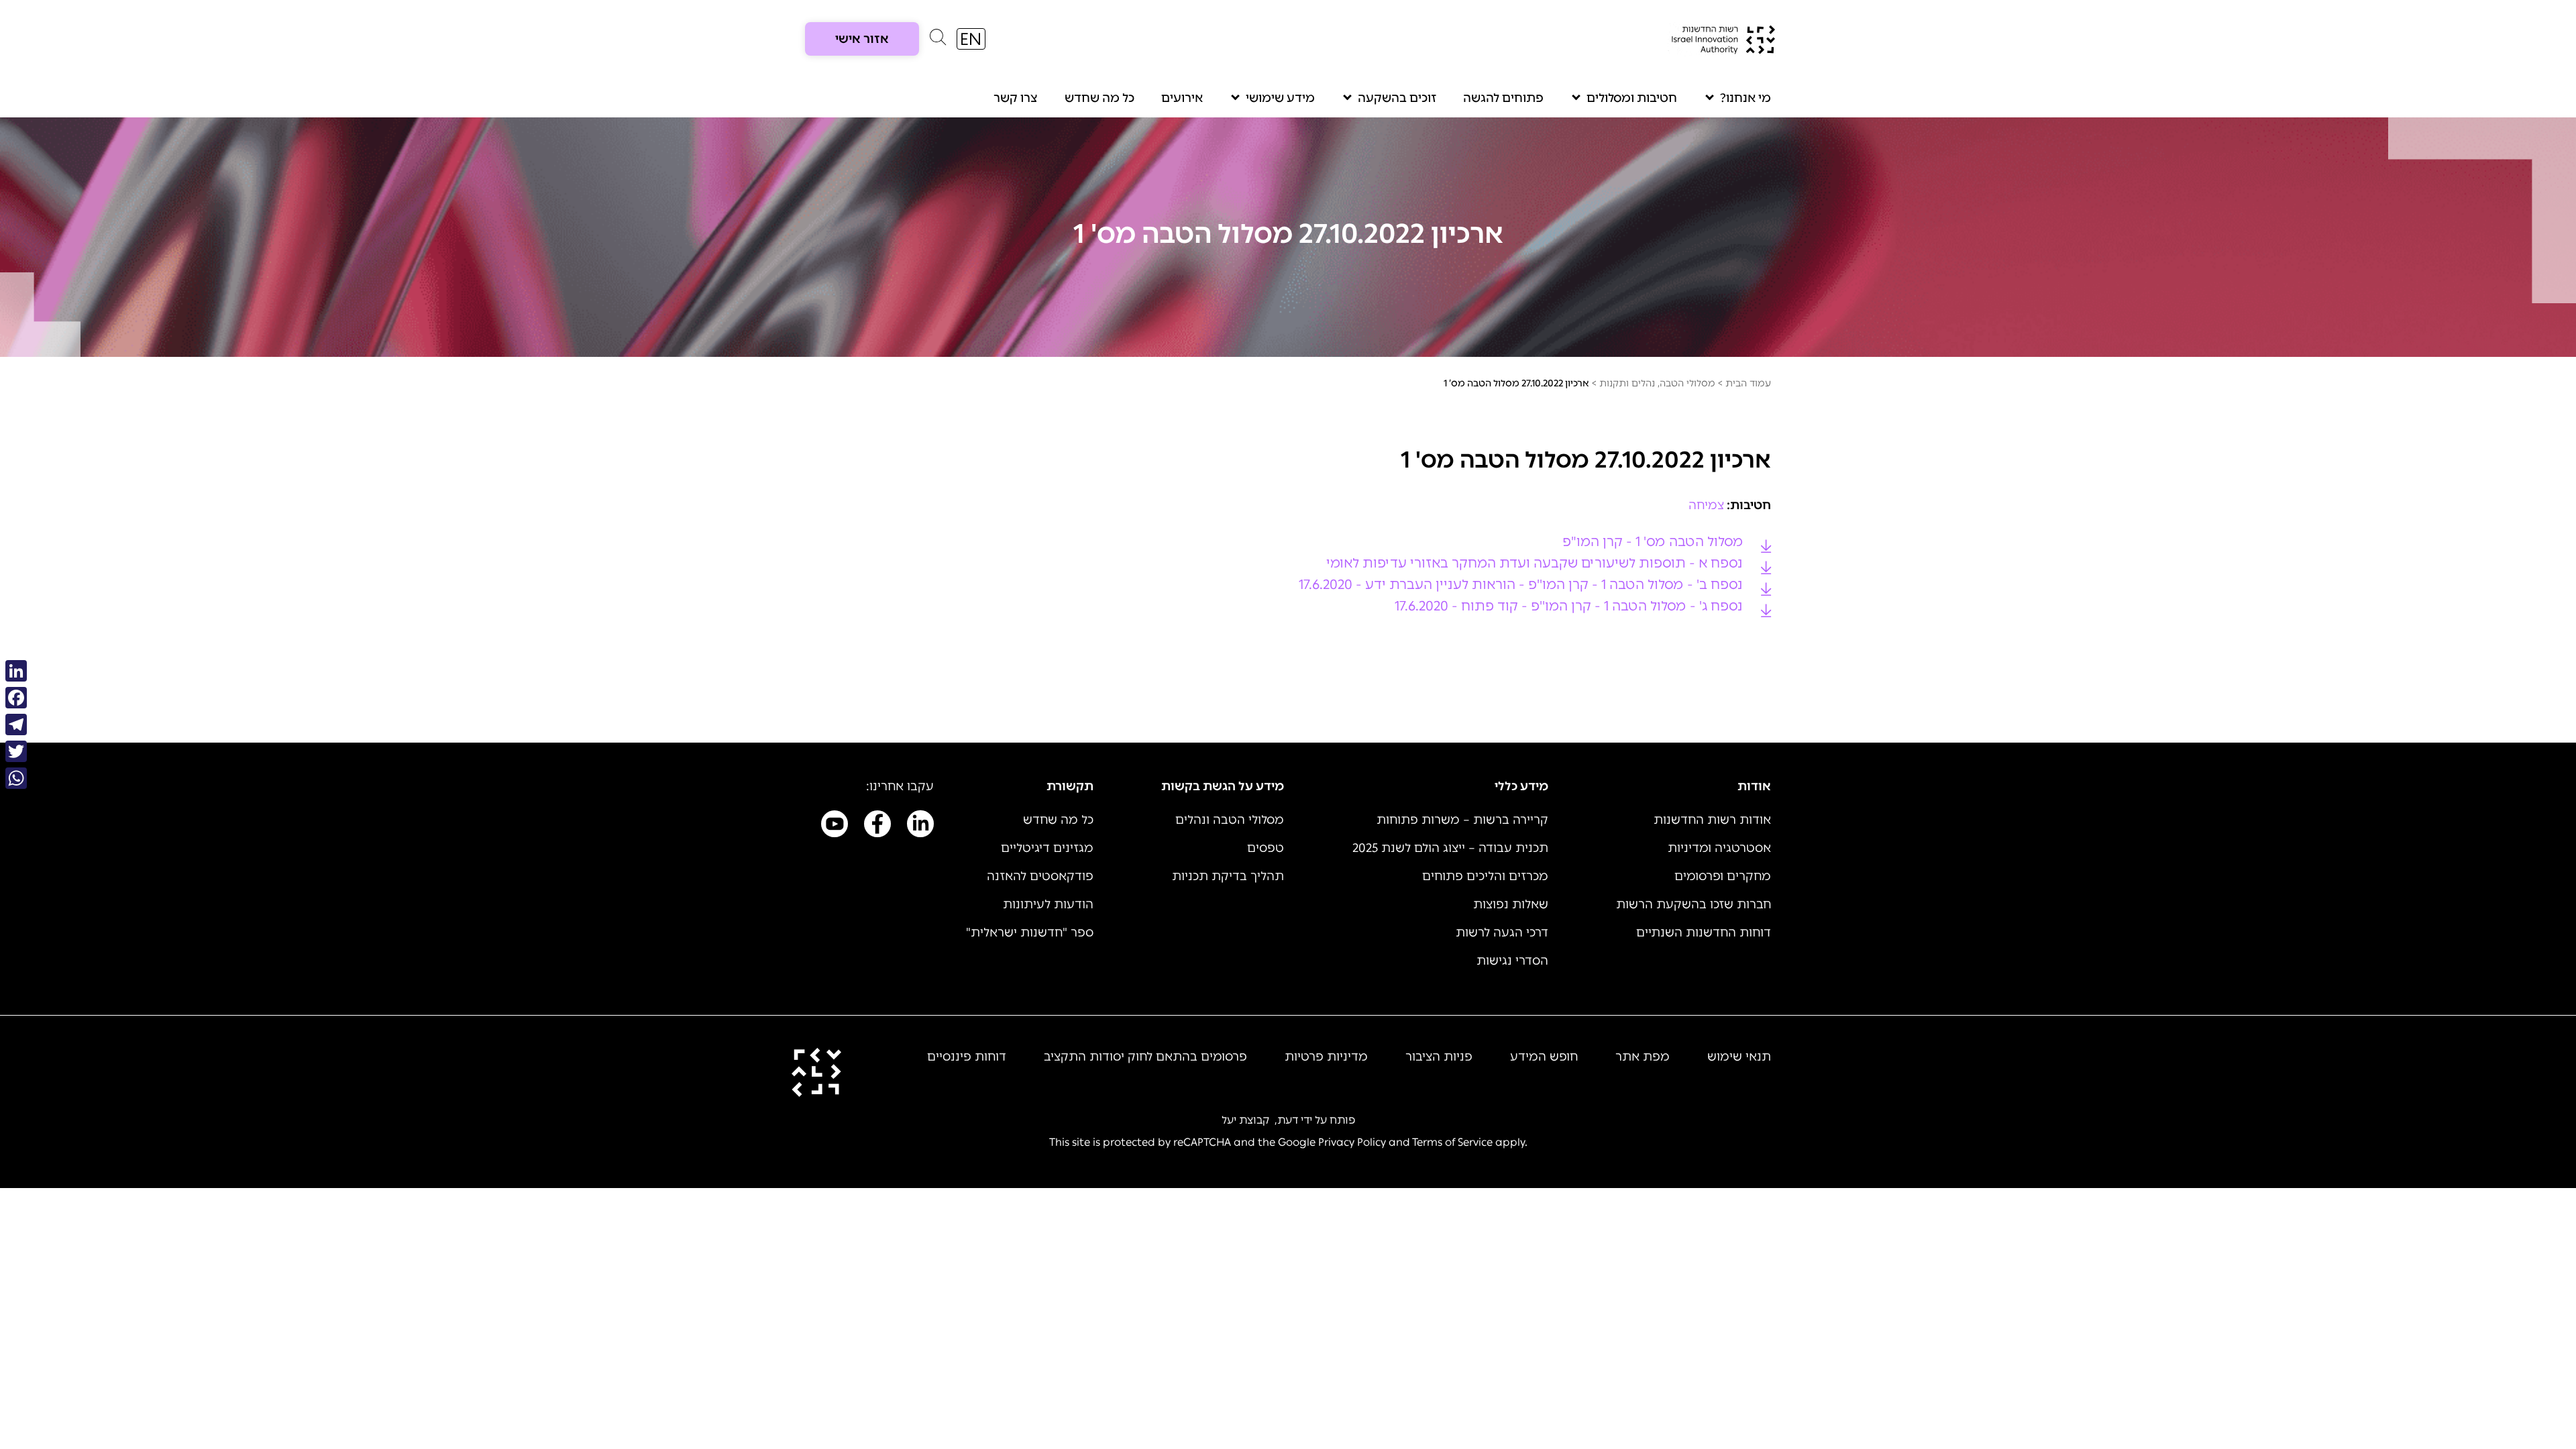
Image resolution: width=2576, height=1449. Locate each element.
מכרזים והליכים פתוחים (1485, 876)
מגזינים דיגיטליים (1047, 848)
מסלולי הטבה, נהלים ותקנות (1657, 383)
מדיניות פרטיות (1326, 1057)
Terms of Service (1452, 1142)
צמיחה (1706, 505)
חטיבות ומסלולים (1632, 98)
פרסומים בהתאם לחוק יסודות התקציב (1145, 1057)
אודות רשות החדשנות (1712, 820)
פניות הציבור (1439, 1057)
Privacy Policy (1352, 1142)
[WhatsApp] (16, 778)
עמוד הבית (1748, 383)
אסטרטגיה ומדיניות (1719, 848)
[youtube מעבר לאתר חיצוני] (835, 826)
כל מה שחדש (1099, 98)
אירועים (1182, 98)
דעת (1288, 1120)
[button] (938, 40)
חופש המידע (1544, 1057)
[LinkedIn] (16, 671)
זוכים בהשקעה (1397, 98)
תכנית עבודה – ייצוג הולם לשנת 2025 (1450, 848)
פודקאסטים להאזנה (1040, 876)
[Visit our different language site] (971, 39)
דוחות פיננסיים (967, 1057)
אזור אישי (862, 39)
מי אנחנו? (1746, 98)
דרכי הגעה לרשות (1502, 932)
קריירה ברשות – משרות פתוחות (1462, 820)
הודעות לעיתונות (1048, 904)
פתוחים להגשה (1503, 98)
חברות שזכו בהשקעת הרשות (1694, 904)
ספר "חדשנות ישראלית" (1030, 932)
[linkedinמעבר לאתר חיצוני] (920, 826)
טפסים (1266, 848)
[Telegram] (16, 724)
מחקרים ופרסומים (1723, 876)
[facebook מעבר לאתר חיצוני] (877, 826)
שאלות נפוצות (1511, 904)
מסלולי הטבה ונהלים (1230, 820)
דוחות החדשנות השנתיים (1704, 932)
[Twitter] (16, 751)
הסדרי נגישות (1512, 961)
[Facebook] (16, 698)
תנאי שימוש (1739, 1057)
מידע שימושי (1280, 98)
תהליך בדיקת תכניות (1228, 876)
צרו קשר (1016, 98)
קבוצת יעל (1245, 1120)
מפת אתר (1643, 1057)
